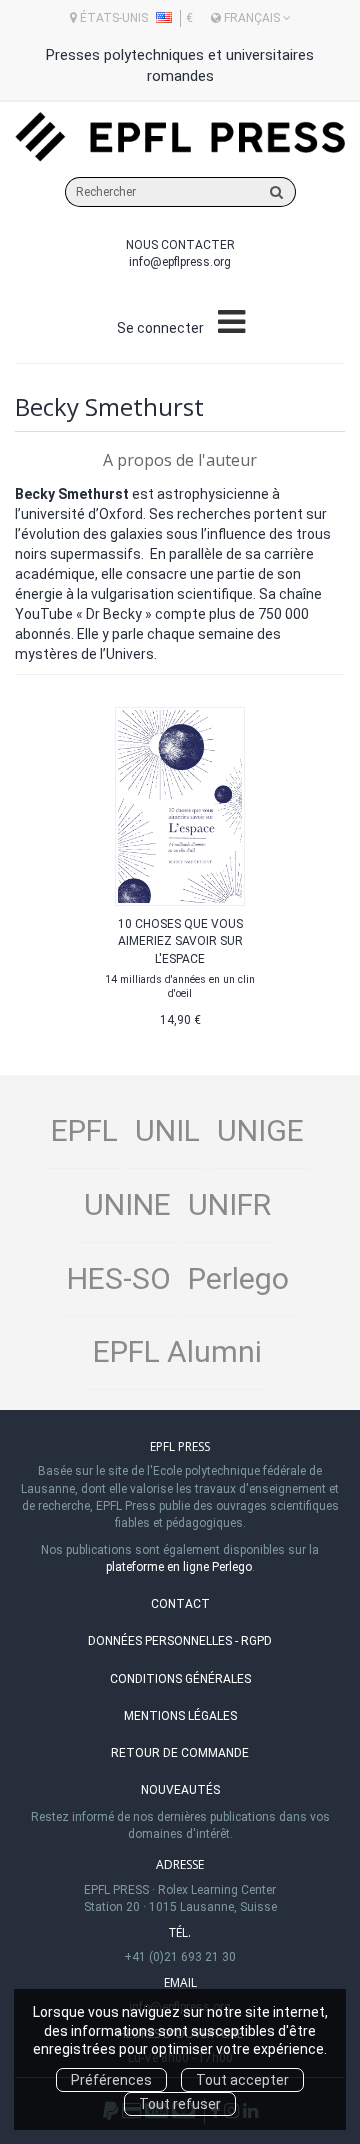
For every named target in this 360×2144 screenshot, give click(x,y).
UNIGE (260, 1130)
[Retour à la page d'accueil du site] (180, 137)
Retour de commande (180, 1753)
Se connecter (160, 328)
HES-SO (119, 1278)
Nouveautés (180, 1790)
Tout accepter (242, 2080)
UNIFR (229, 1204)
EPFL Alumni (177, 1351)
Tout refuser (180, 2104)
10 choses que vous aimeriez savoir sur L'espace (180, 941)
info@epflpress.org (180, 262)
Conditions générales (180, 1679)
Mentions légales (180, 1716)
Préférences (111, 2080)
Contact (180, 1604)
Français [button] (252, 18)
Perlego (238, 1278)
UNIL (167, 1130)
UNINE (127, 1204)
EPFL (84, 1130)
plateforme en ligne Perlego (179, 1567)
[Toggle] (231, 323)
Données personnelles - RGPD (180, 1641)
